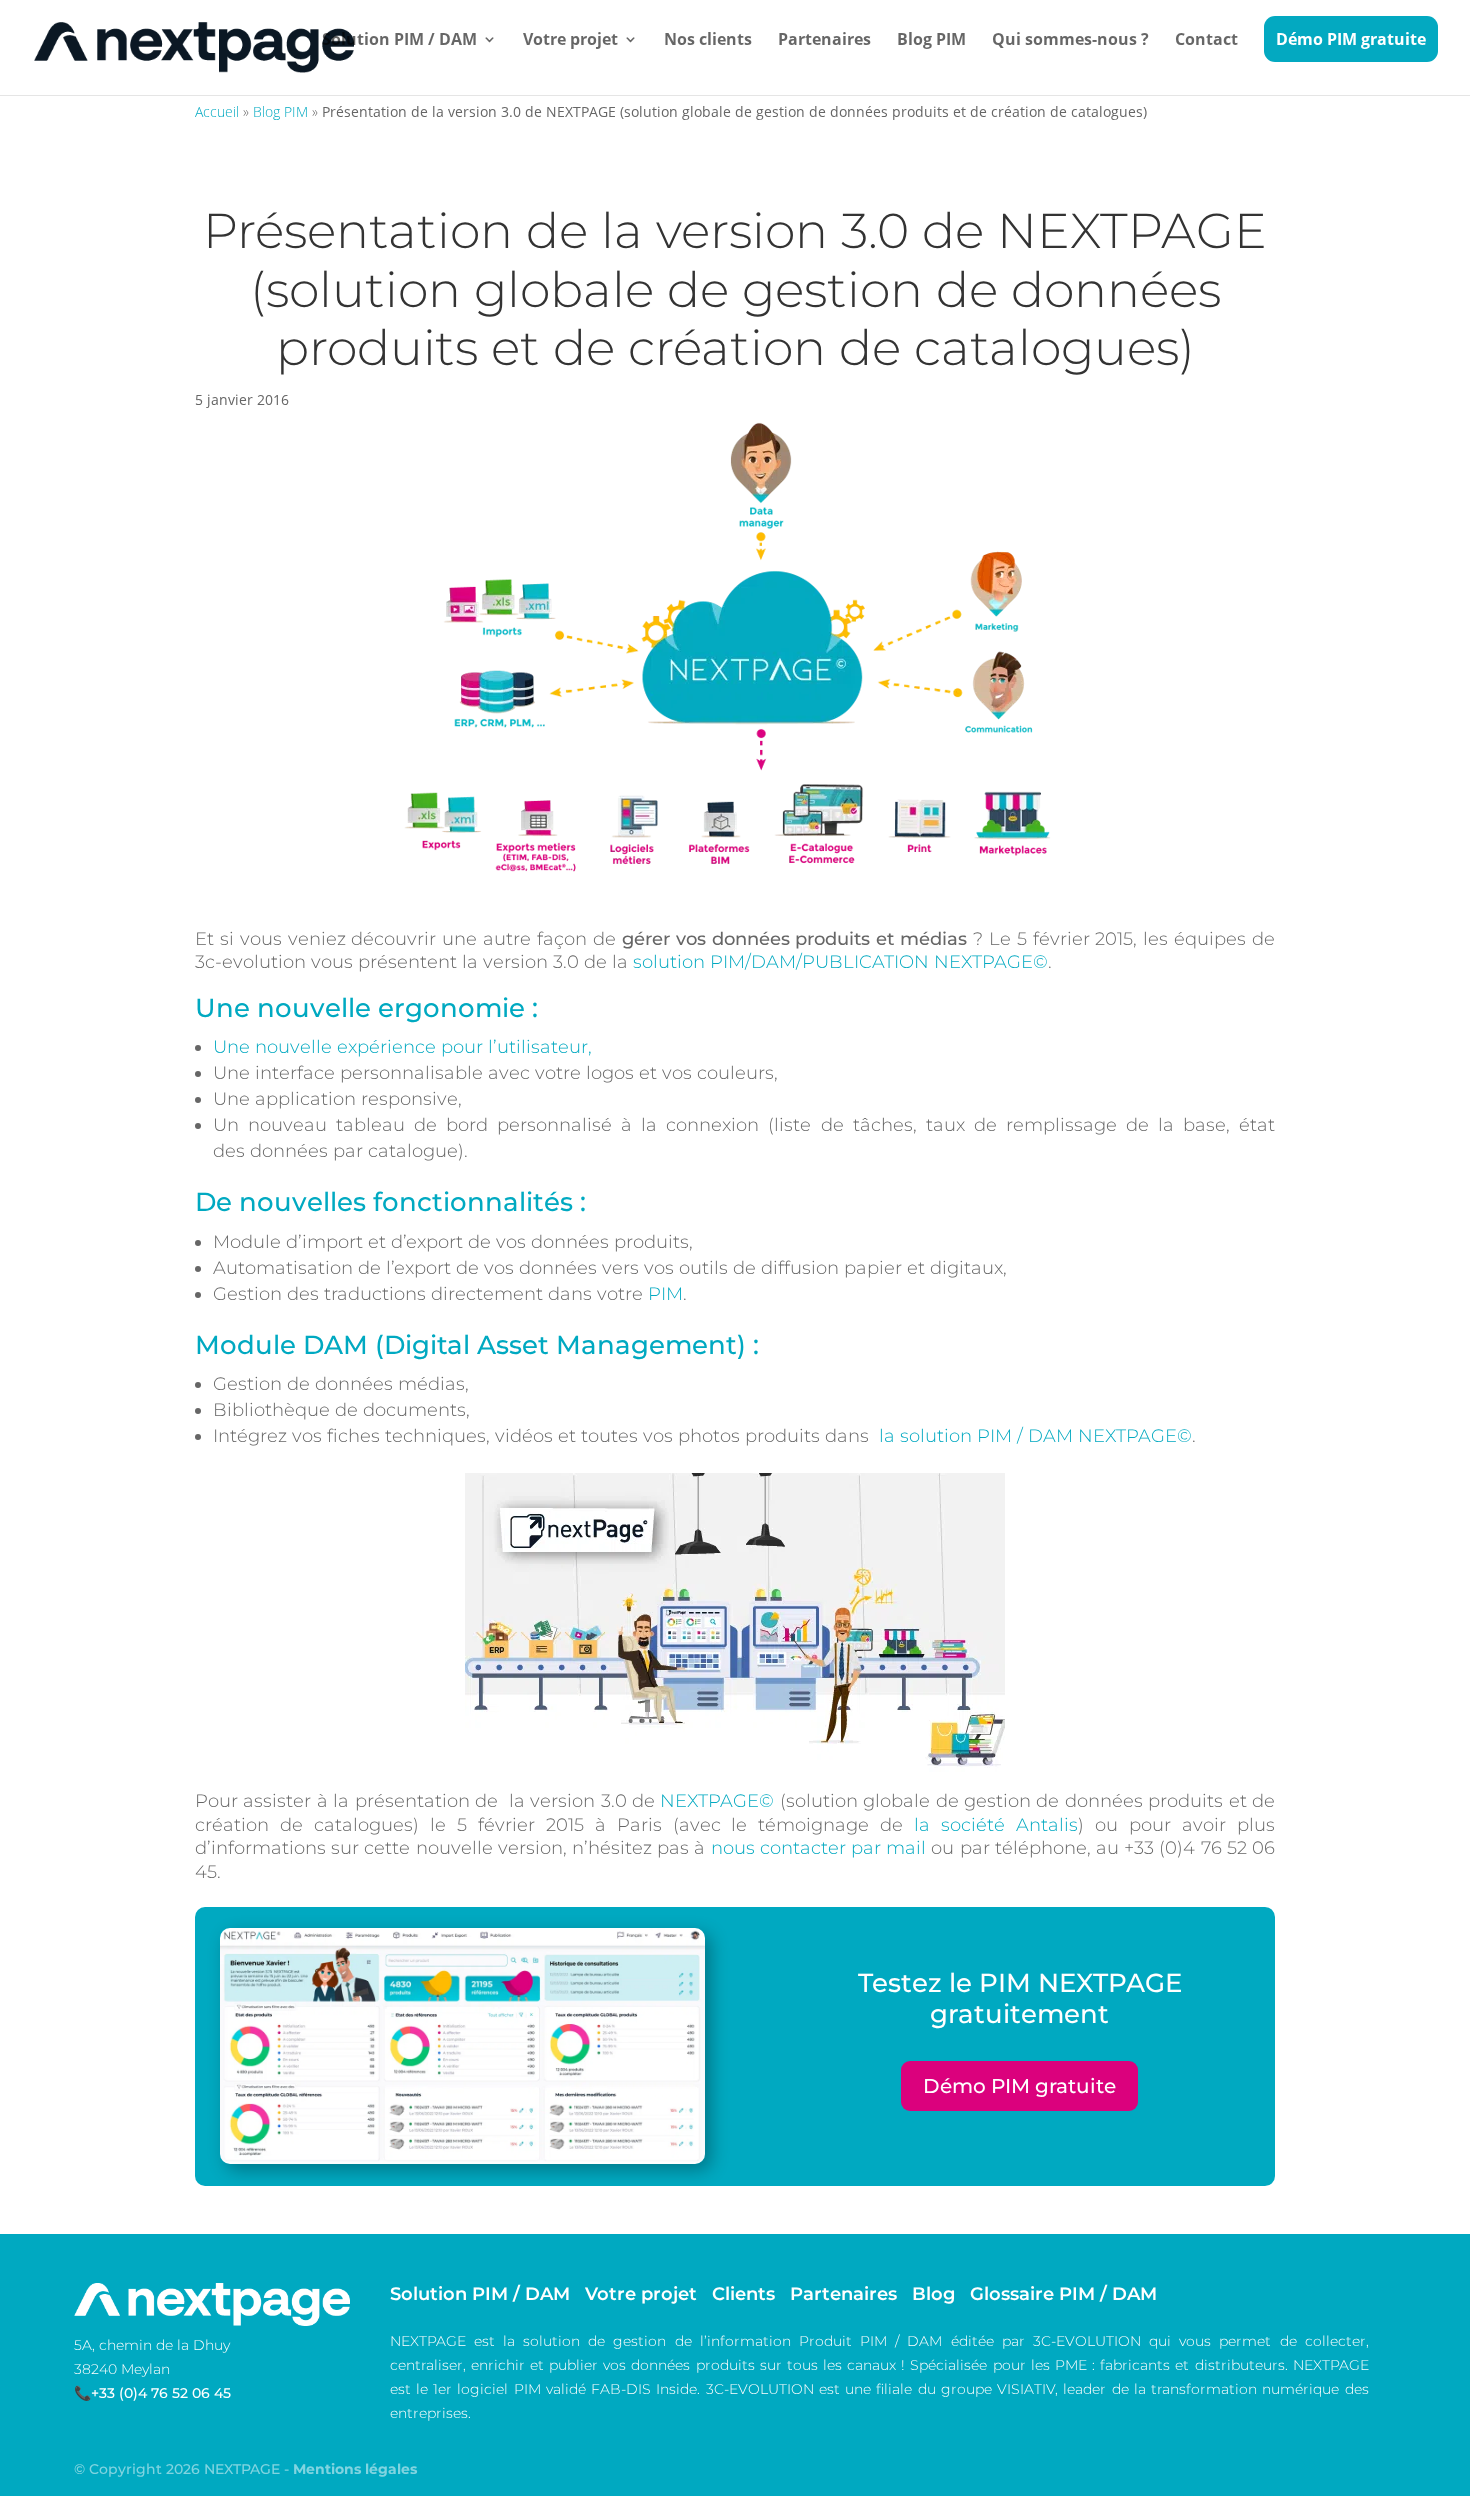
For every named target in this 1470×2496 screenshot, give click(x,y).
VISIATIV (1026, 2389)
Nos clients (708, 41)
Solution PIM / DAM (399, 41)
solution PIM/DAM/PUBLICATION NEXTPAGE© (840, 962)
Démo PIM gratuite (1351, 39)
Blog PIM (931, 41)
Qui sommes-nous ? (1070, 41)
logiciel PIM (498, 2389)
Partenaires (824, 41)
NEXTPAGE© (717, 1801)
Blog (933, 2294)
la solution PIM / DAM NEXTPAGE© (1035, 1436)
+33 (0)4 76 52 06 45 (161, 2393)
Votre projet (570, 41)
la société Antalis (996, 1825)
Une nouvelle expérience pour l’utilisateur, (402, 1047)
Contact (1206, 41)
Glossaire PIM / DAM (1063, 2294)
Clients (743, 2294)
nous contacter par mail (819, 1848)
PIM (665, 1294)
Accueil (217, 111)
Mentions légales (355, 2469)
